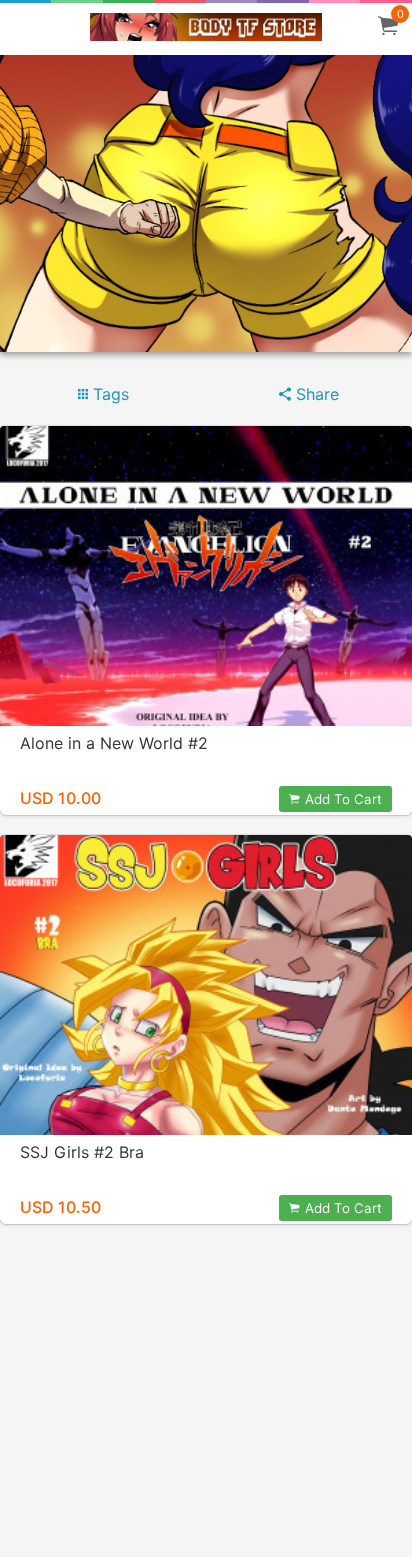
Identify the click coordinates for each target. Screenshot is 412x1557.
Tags (108, 394)
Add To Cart (343, 799)
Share (315, 394)
